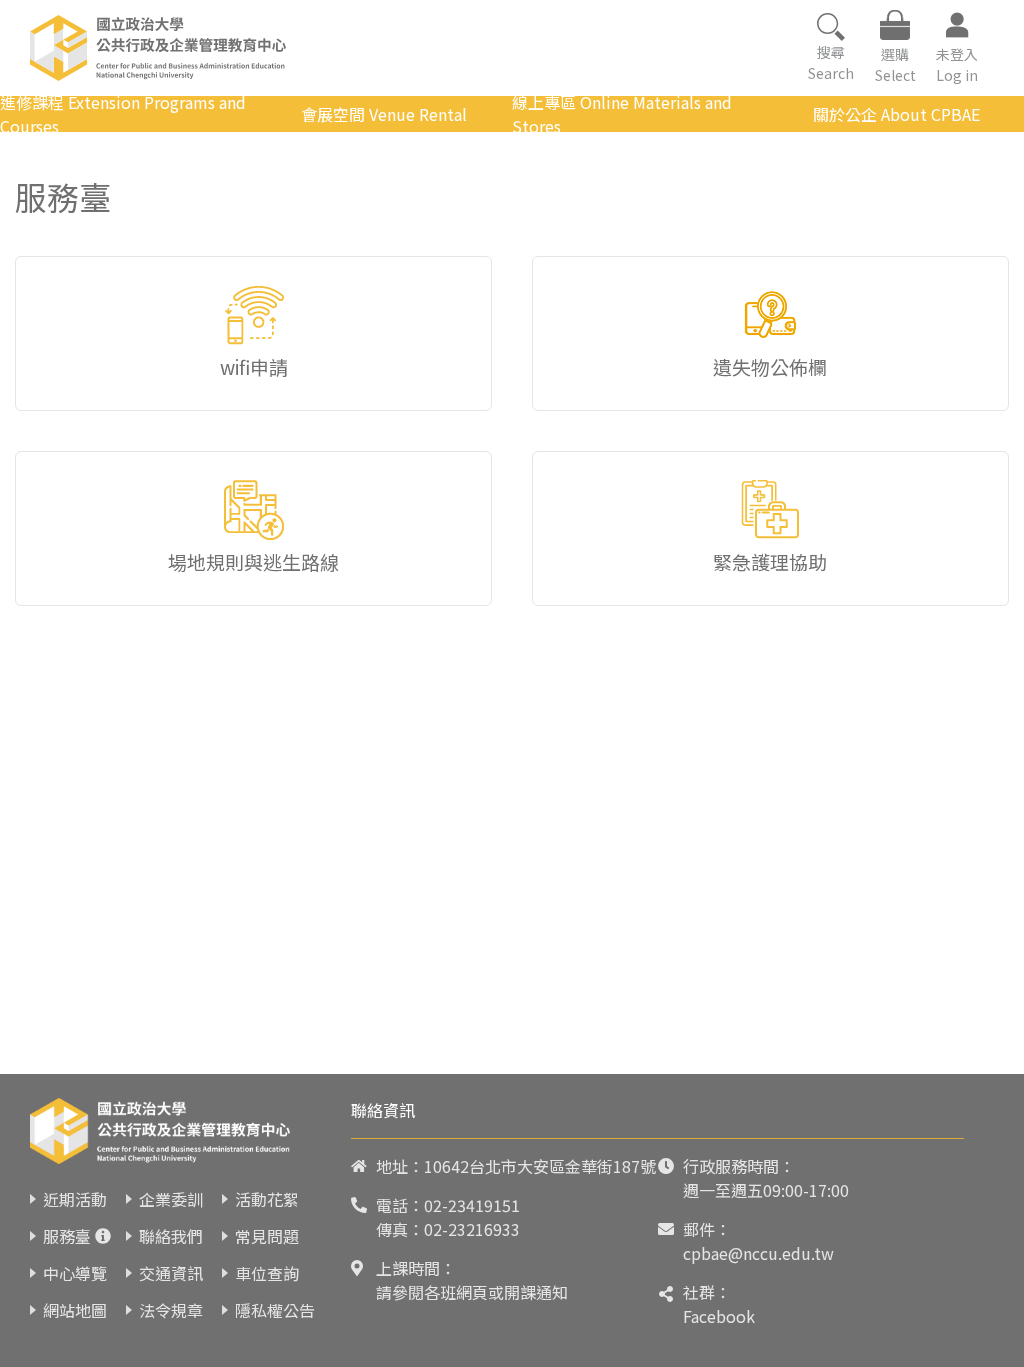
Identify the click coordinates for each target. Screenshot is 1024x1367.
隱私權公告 (275, 1310)
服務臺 (67, 1236)
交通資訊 (171, 1273)
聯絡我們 (171, 1236)
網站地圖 (75, 1310)
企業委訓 (171, 1199)
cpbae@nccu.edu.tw (758, 1253)
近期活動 (75, 1199)
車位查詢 (267, 1273)
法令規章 (171, 1310)
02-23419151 (472, 1205)
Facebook (719, 1316)
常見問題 (267, 1236)
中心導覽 (75, 1273)
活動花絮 (267, 1199)
